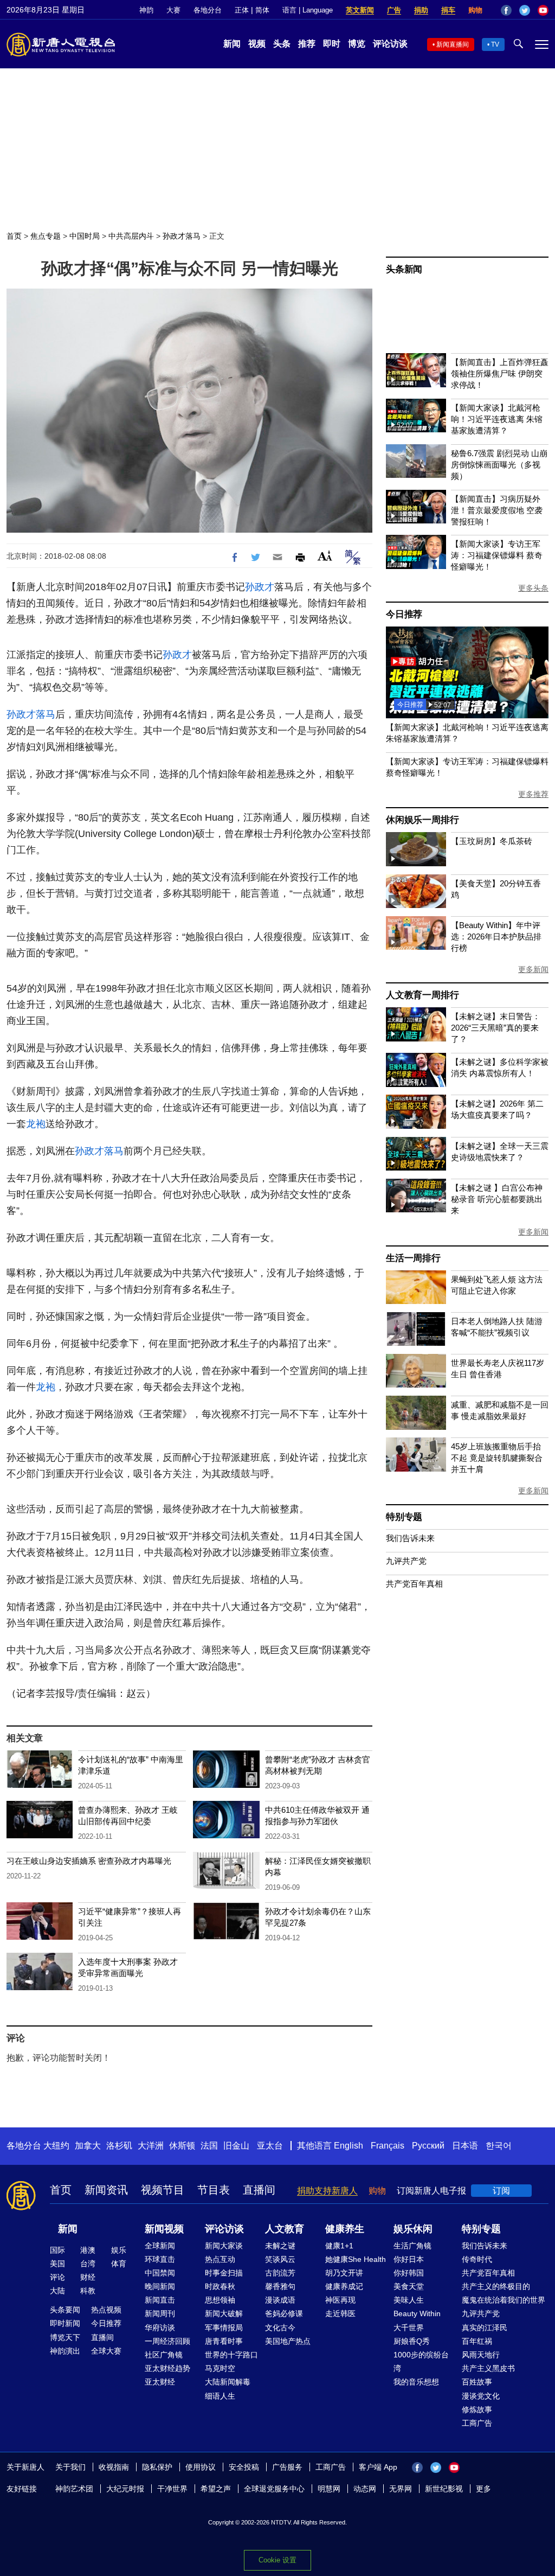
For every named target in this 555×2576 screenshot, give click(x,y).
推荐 (307, 44)
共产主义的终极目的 (496, 2286)
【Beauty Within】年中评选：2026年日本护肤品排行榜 (496, 937)
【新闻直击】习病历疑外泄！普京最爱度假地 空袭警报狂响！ (497, 510)
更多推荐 (533, 794)
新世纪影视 (444, 2489)
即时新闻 (65, 2323)
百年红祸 (477, 2341)
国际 (57, 2250)
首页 (14, 236)
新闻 (232, 44)
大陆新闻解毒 (228, 2382)
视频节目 (163, 2190)
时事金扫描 (224, 2273)
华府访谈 (160, 2328)
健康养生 (345, 2229)
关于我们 (70, 2467)
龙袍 (36, 1124)
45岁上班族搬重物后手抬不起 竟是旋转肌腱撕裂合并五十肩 (497, 1458)
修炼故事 (477, 2409)
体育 (119, 2264)
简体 (262, 10)
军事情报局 (224, 2328)
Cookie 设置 (277, 2560)
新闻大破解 (224, 2313)
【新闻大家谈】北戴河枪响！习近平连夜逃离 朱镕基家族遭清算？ (497, 419)
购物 (475, 10)
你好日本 (409, 2259)
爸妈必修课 (284, 2313)
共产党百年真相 (414, 1584)
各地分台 (208, 10)
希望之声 (216, 2489)
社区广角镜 (164, 2355)
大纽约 (56, 2146)
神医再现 (340, 2300)
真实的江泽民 (485, 2328)
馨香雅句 (280, 2286)
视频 (257, 44)
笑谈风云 (280, 2259)
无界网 (401, 2489)
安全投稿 (244, 2467)
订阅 (501, 2191)
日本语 (465, 2146)
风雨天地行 (481, 2355)
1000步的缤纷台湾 (421, 2361)
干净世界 (172, 2489)
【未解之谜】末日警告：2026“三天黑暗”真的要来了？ (496, 1028)
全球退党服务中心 (274, 2489)
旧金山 (236, 2146)
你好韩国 (409, 2273)
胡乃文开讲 (344, 2273)
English (349, 2146)
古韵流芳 (280, 2273)
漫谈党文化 (481, 2396)
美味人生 (409, 2300)
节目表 (214, 2190)
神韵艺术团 (74, 2489)
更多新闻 (533, 969)
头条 (282, 44)
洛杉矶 (119, 2146)
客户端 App (378, 2467)
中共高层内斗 (131, 236)
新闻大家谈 (224, 2246)
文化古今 (280, 2328)
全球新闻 (160, 2246)
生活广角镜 (412, 2246)
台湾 (88, 2264)
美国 (57, 2264)
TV (495, 44)
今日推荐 (404, 614)
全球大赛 (106, 2351)
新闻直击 (160, 2300)
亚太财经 (160, 2382)
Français (388, 2146)
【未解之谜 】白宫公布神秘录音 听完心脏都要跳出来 (497, 1199)
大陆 (57, 2291)
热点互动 (220, 2259)
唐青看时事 (224, 2341)
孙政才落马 (182, 236)
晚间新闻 (160, 2286)
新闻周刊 (160, 2313)
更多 (483, 2489)
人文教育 (285, 2229)
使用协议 (201, 2467)
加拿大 (88, 2146)
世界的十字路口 (231, 2355)
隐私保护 (157, 2467)
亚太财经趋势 (167, 2368)
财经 (88, 2277)
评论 (57, 2277)
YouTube (543, 10)
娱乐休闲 (413, 2229)
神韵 (146, 10)
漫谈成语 (280, 2300)
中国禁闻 (160, 2273)
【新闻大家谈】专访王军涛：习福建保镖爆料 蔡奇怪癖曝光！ (497, 555)
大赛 (173, 10)
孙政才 (260, 587)
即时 (332, 44)
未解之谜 (280, 2246)
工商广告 (477, 2423)
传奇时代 (477, 2259)
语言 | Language (308, 10)
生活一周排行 (413, 1258)
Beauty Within (417, 2313)
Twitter (525, 10)
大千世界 (409, 2328)
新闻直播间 (453, 44)
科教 (88, 2291)
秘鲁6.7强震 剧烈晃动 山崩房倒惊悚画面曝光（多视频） (499, 465)
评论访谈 (390, 44)
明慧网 (329, 2489)
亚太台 (270, 2146)
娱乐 (119, 2250)
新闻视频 (164, 2229)
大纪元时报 (125, 2489)
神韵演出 (65, 2351)
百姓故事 (477, 2382)
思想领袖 (220, 2300)
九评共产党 (406, 1561)
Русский (428, 2146)
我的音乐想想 (416, 2382)
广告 (394, 10)
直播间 (259, 2190)
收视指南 (114, 2467)
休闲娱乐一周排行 (422, 820)
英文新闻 (360, 10)
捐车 (448, 10)
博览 (357, 44)
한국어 (499, 2146)
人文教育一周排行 (422, 995)
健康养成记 (344, 2286)
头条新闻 (404, 269)
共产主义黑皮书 (488, 2368)
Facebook (506, 10)
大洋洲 (151, 2146)
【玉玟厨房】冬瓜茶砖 (492, 841)
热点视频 (106, 2310)
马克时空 (220, 2368)
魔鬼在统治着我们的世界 (504, 2300)
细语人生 (220, 2396)
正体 (242, 10)
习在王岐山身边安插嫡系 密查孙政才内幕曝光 (89, 1861)
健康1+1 (339, 2246)
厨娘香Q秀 (412, 2341)
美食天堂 (409, 2286)
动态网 (365, 2489)
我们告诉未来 (410, 1538)
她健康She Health (356, 2259)
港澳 (88, 2250)
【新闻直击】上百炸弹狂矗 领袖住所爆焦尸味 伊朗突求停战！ (500, 373)
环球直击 (160, 2259)
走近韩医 (340, 2313)
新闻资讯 (106, 2190)
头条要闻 (65, 2310)
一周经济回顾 (167, 2341)
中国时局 (85, 236)
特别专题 (404, 1517)
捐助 (421, 10)
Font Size (325, 556)
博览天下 (65, 2337)
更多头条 (533, 588)
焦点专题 (46, 236)
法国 (209, 2146)
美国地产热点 (288, 2341)
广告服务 (287, 2467)
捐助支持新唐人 (327, 2191)
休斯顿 (182, 2146)
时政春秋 (220, 2286)
